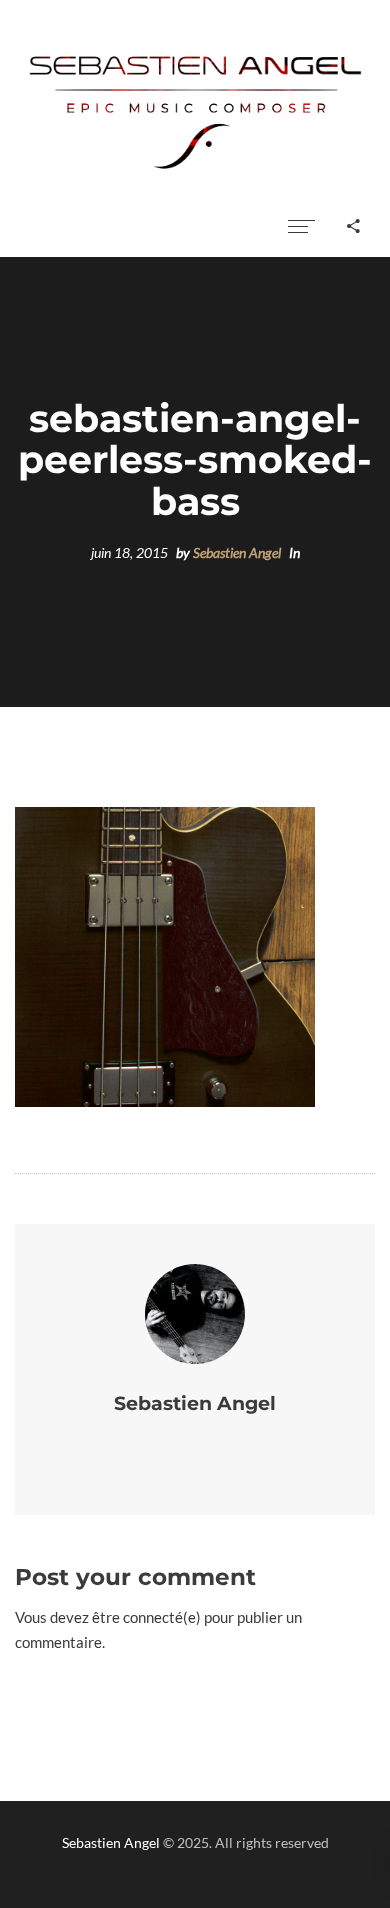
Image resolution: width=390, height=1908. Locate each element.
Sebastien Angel (237, 553)
